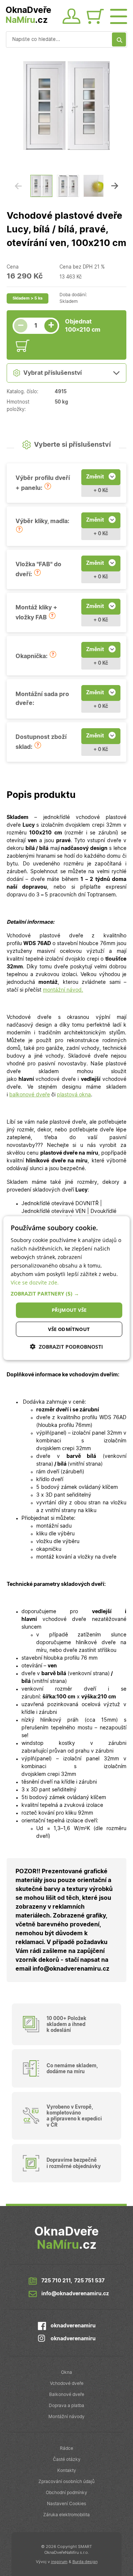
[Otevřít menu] (119, 15)
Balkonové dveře (67, 2395)
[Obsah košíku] (97, 17)
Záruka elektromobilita (66, 2515)
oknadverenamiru (73, 2326)
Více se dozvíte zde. (35, 1282)
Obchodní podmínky (66, 2493)
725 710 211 (56, 2281)
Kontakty (67, 2470)
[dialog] (66, 1288)
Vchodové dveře (67, 2383)
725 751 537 (89, 2281)
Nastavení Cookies (66, 2504)
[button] (48, 486)
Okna (66, 2372)
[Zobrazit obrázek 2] (68, 186)
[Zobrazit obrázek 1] (41, 186)
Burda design (85, 2562)
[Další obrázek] (115, 186)
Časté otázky (67, 2459)
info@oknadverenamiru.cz (75, 2294)
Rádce (66, 2448)
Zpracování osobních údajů (66, 2482)
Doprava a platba (66, 2406)
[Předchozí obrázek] (18, 186)
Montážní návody (66, 2417)
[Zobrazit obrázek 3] (95, 186)
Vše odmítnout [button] (69, 1329)
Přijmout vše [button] (69, 1310)
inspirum (59, 2562)
